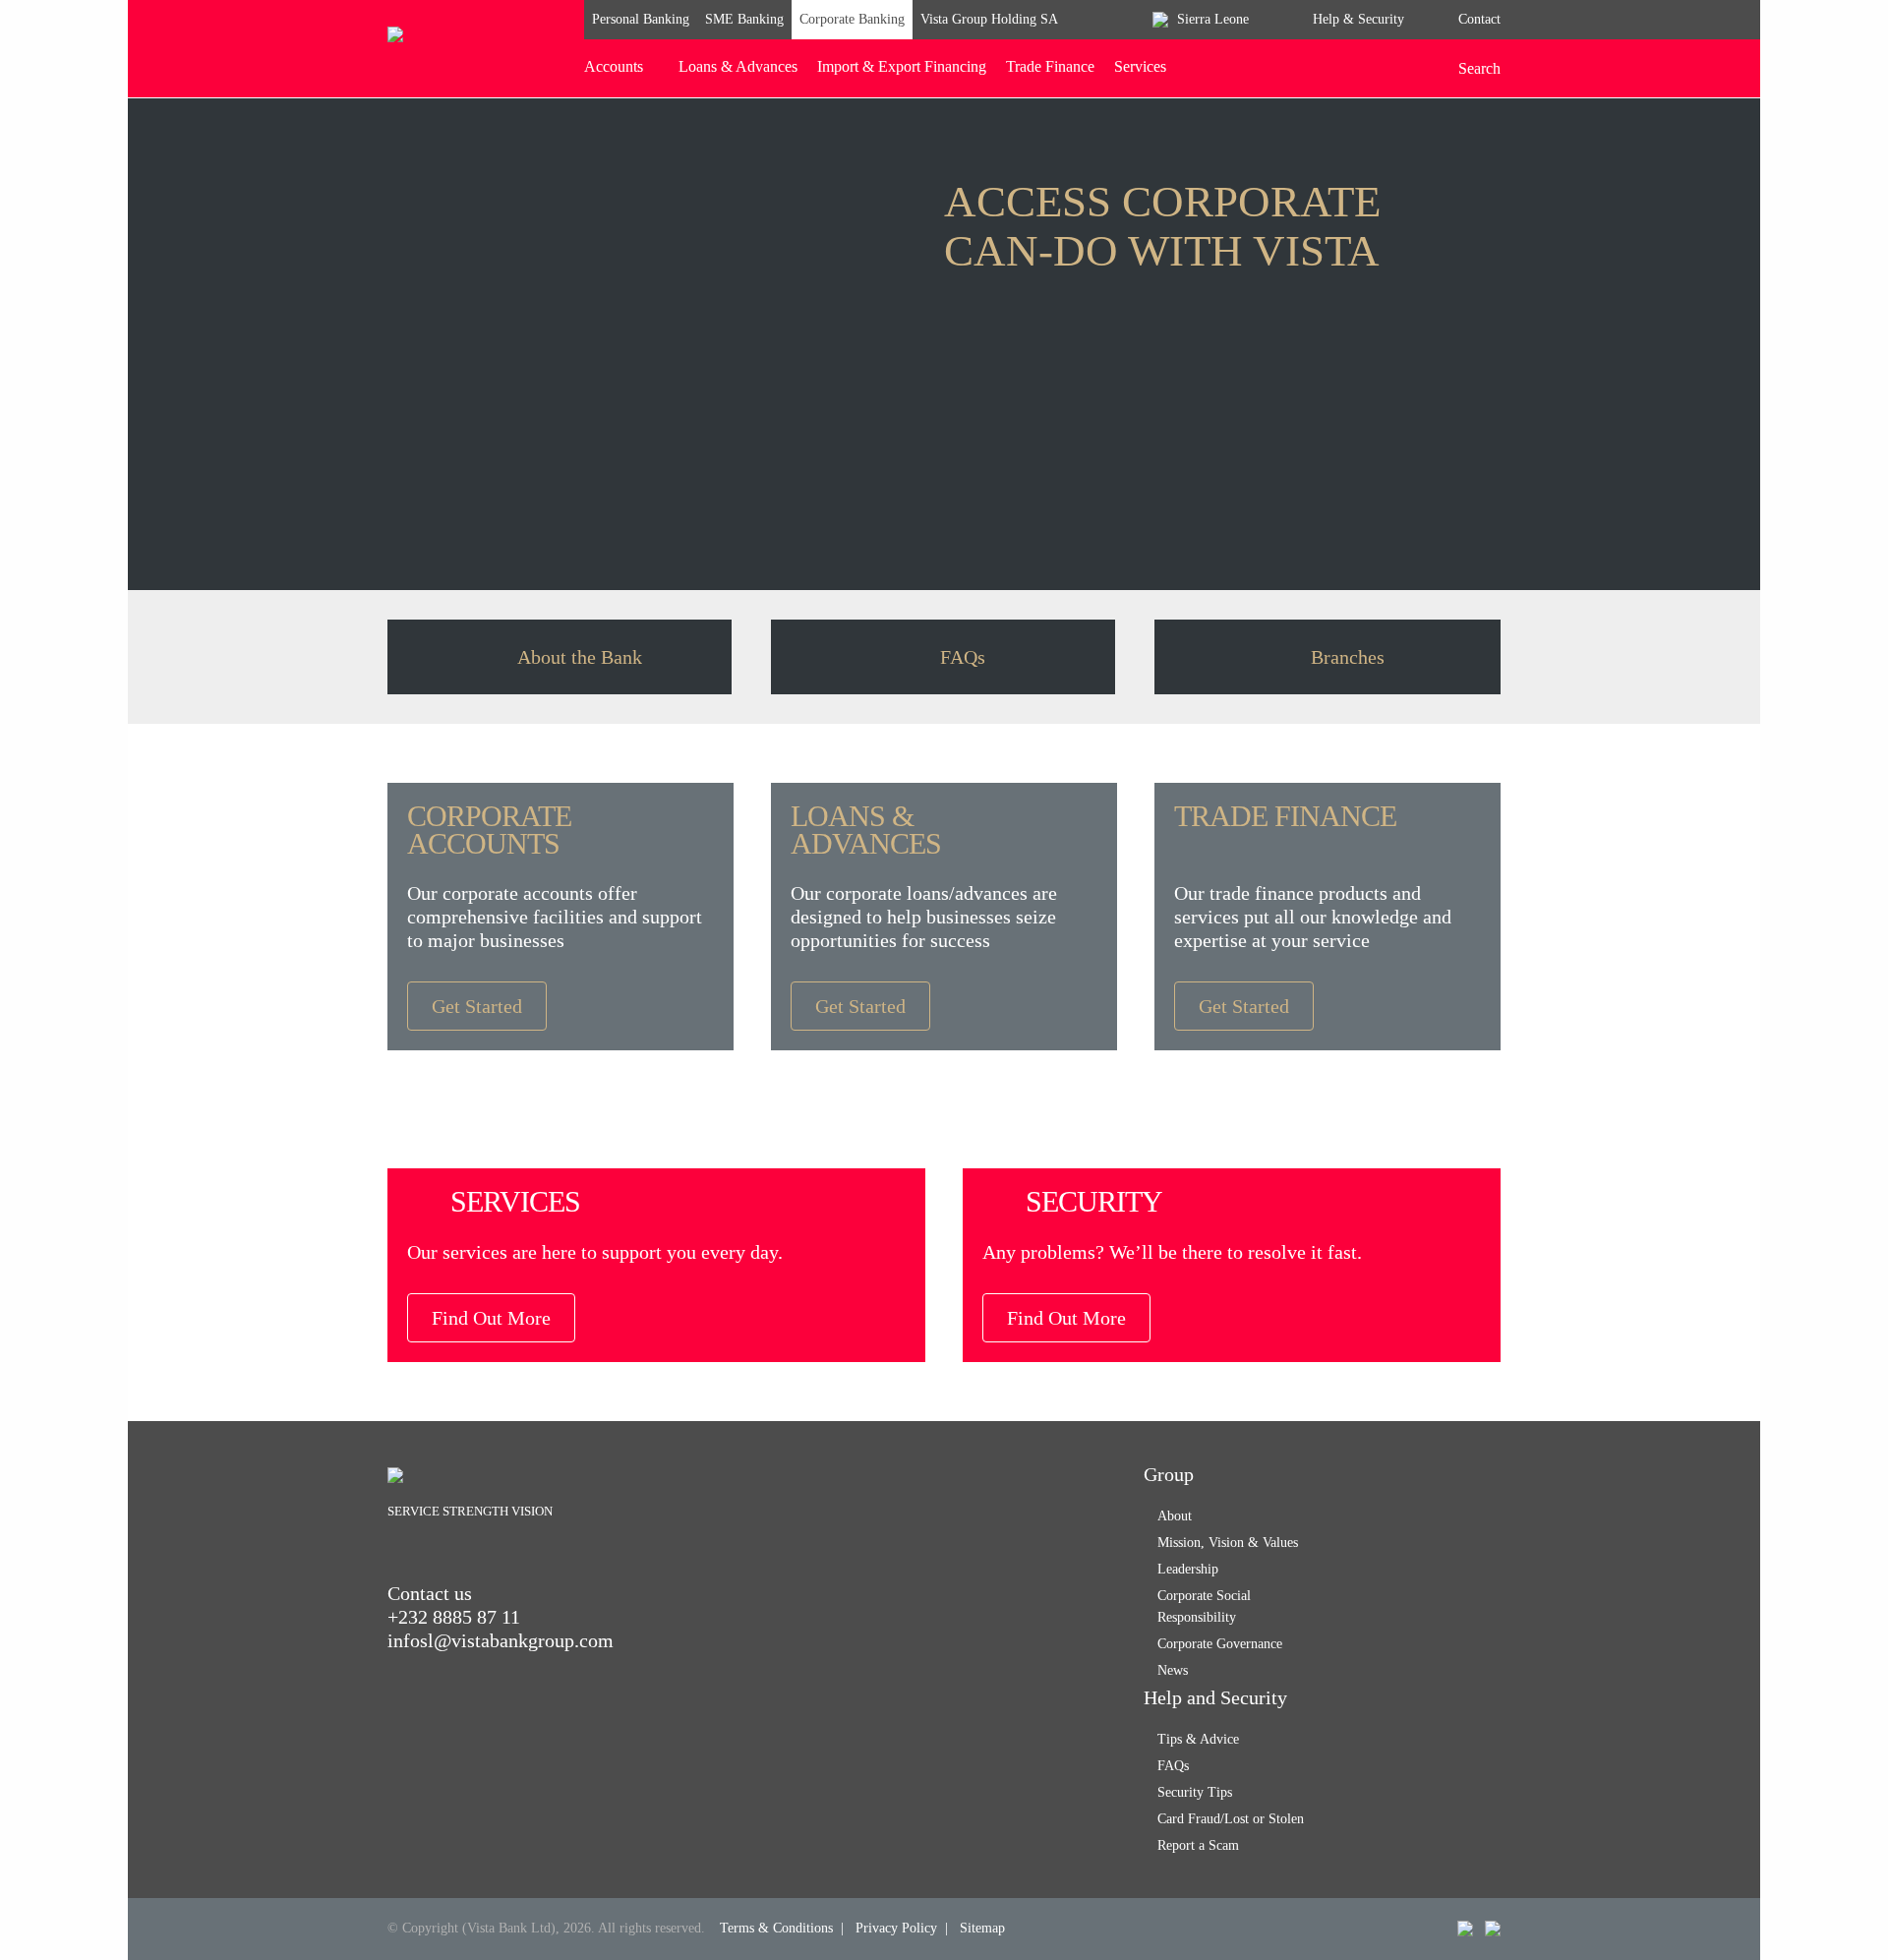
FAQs (1173, 1766)
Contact (1479, 19)
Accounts (614, 66)
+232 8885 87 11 (454, 1617)
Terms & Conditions (776, 1928)
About (1175, 1516)
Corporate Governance (1220, 1644)
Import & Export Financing (902, 66)
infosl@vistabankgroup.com (501, 1640)
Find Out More (491, 1318)
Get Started (477, 1006)
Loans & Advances (738, 66)
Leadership (1188, 1569)
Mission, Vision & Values (1228, 1543)
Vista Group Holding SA (989, 19)
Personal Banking (641, 19)
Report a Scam (1198, 1845)
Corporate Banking (852, 19)
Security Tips (1195, 1792)
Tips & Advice (1198, 1739)
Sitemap (982, 1928)
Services (1140, 66)
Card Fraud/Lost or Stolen (1231, 1819)
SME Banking (744, 19)
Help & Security (1358, 19)
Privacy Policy (896, 1928)
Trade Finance (1050, 66)
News (1173, 1670)
